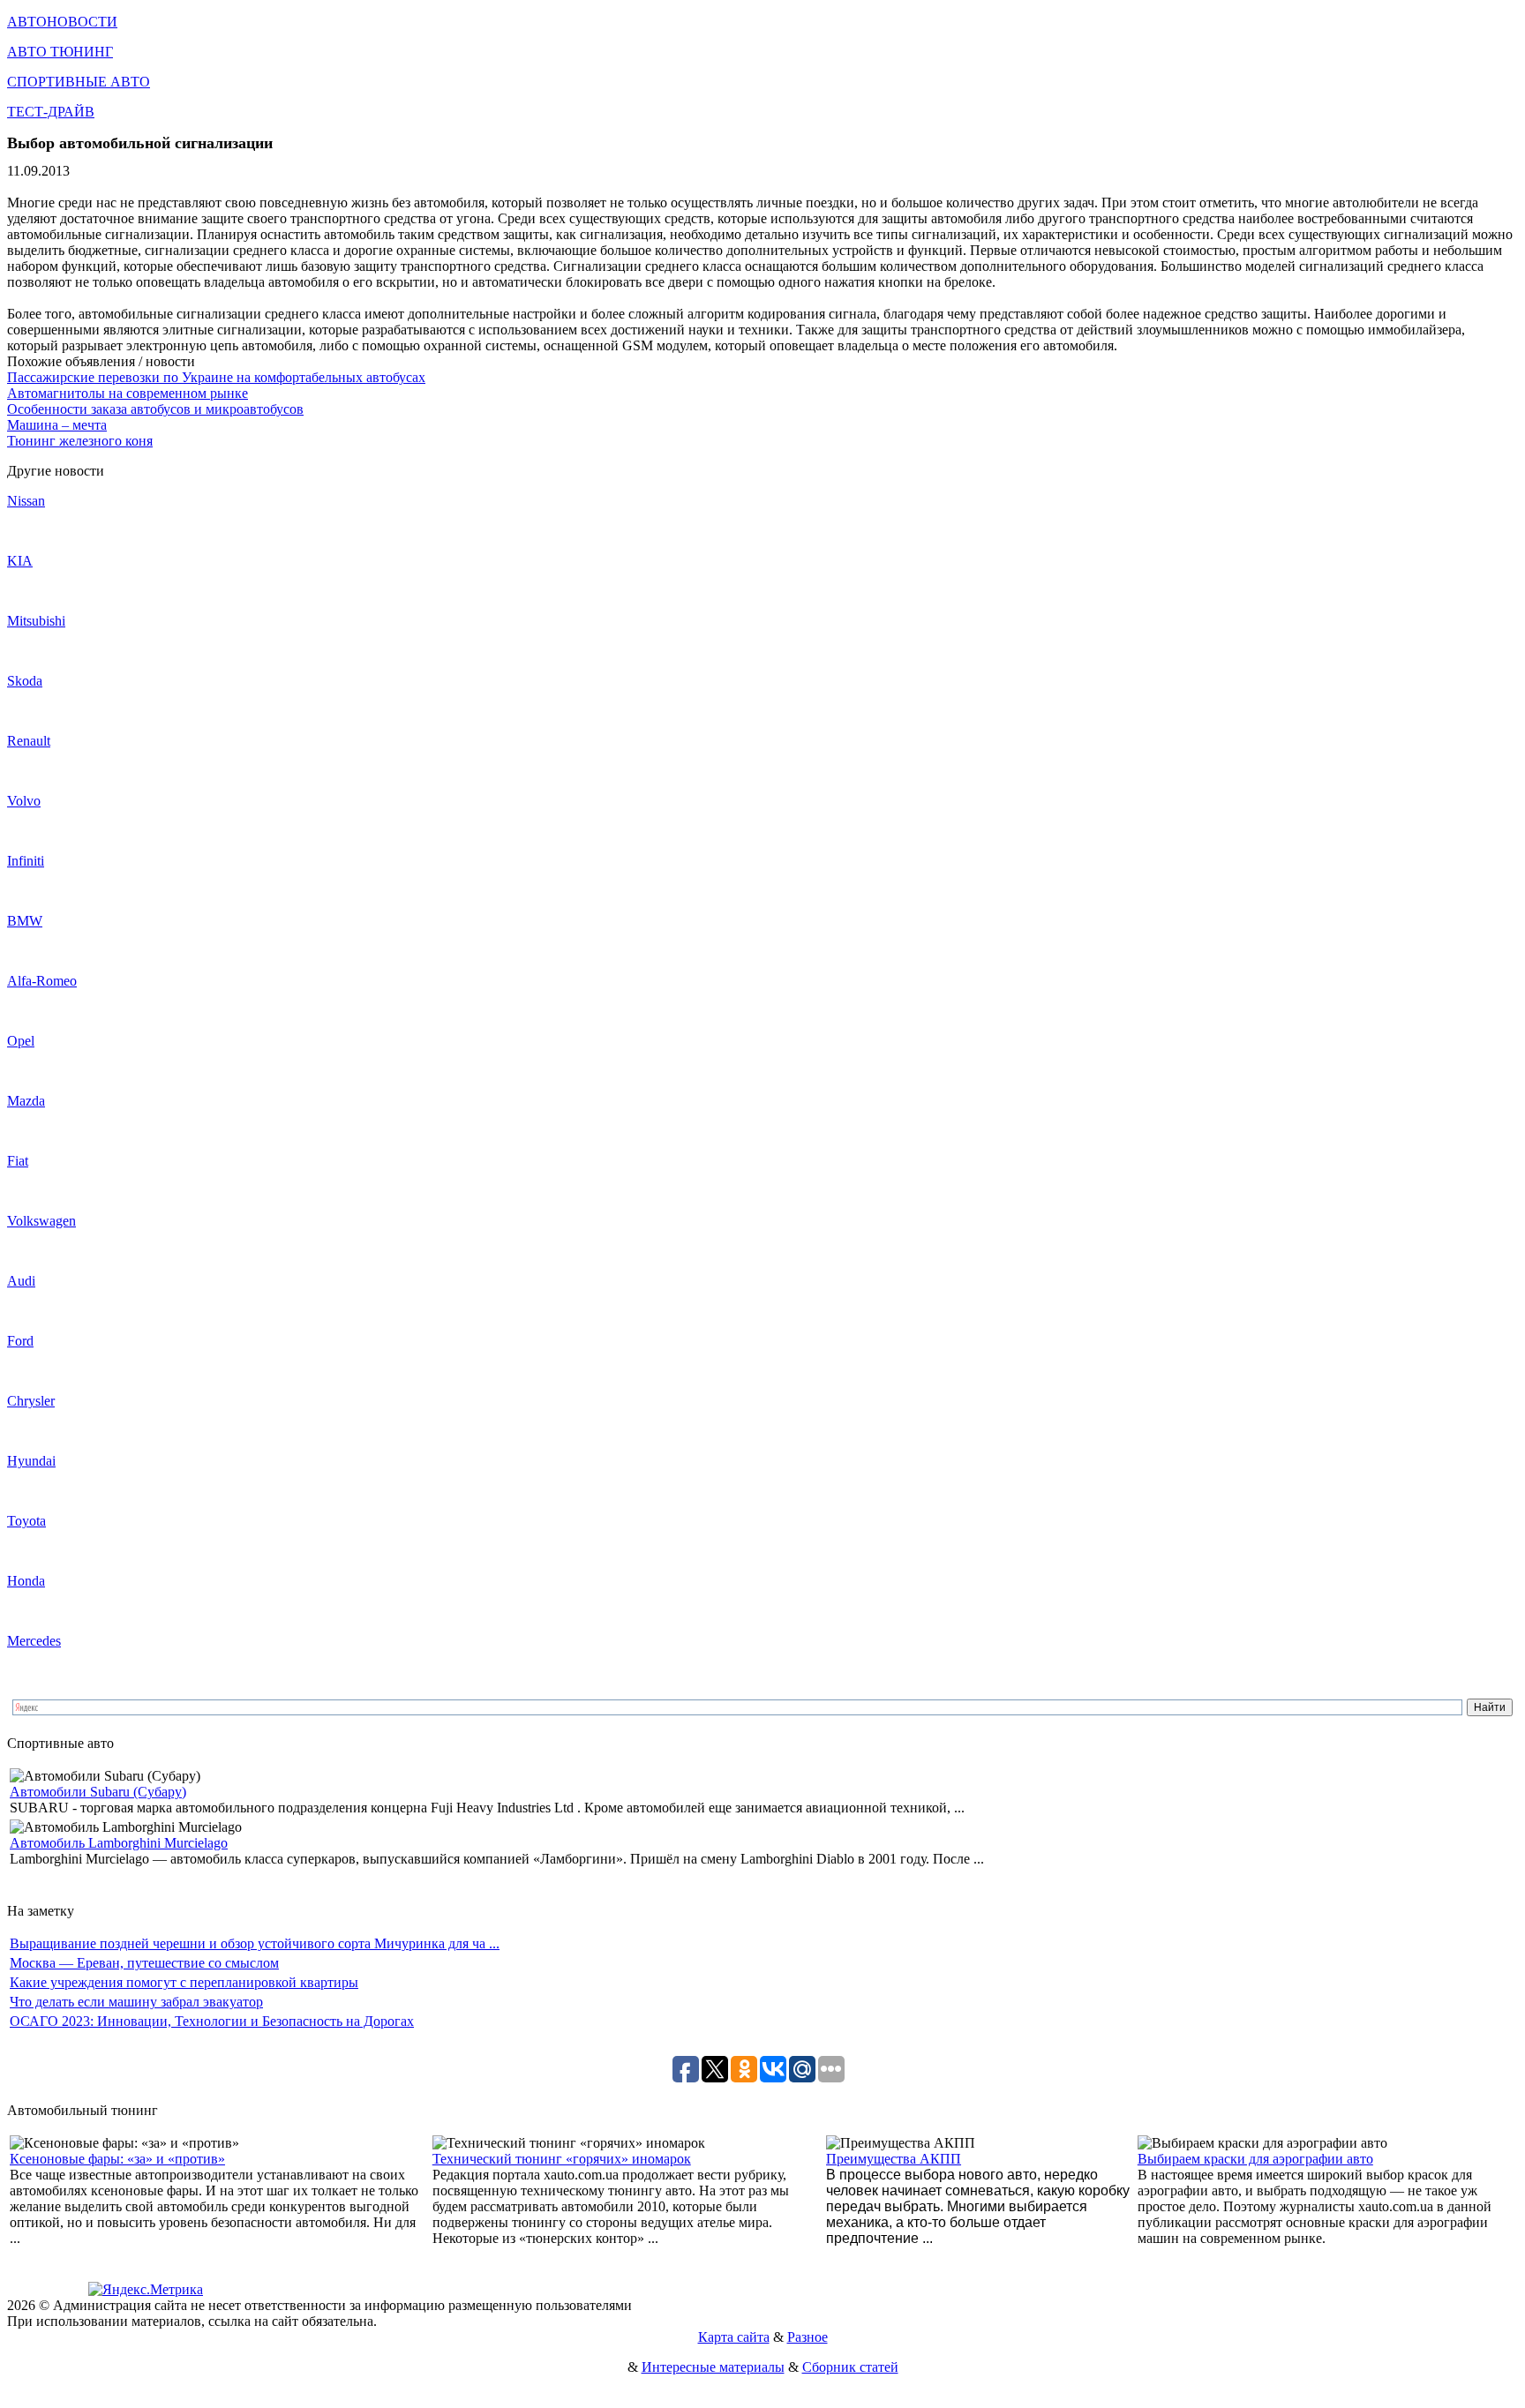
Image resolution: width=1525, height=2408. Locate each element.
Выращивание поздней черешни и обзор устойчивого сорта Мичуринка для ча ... (255, 1943)
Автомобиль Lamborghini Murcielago (119, 1843)
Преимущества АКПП (894, 2159)
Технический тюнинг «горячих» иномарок (562, 2159)
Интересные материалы (713, 2367)
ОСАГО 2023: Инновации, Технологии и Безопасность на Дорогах (212, 2021)
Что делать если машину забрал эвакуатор (136, 2002)
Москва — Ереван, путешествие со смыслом (144, 1963)
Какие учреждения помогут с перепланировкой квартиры (184, 1982)
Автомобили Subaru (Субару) (98, 1792)
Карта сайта (734, 2337)
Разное (808, 2337)
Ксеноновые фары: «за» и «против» (117, 2159)
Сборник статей (850, 2367)
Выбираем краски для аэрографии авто (1255, 2159)
